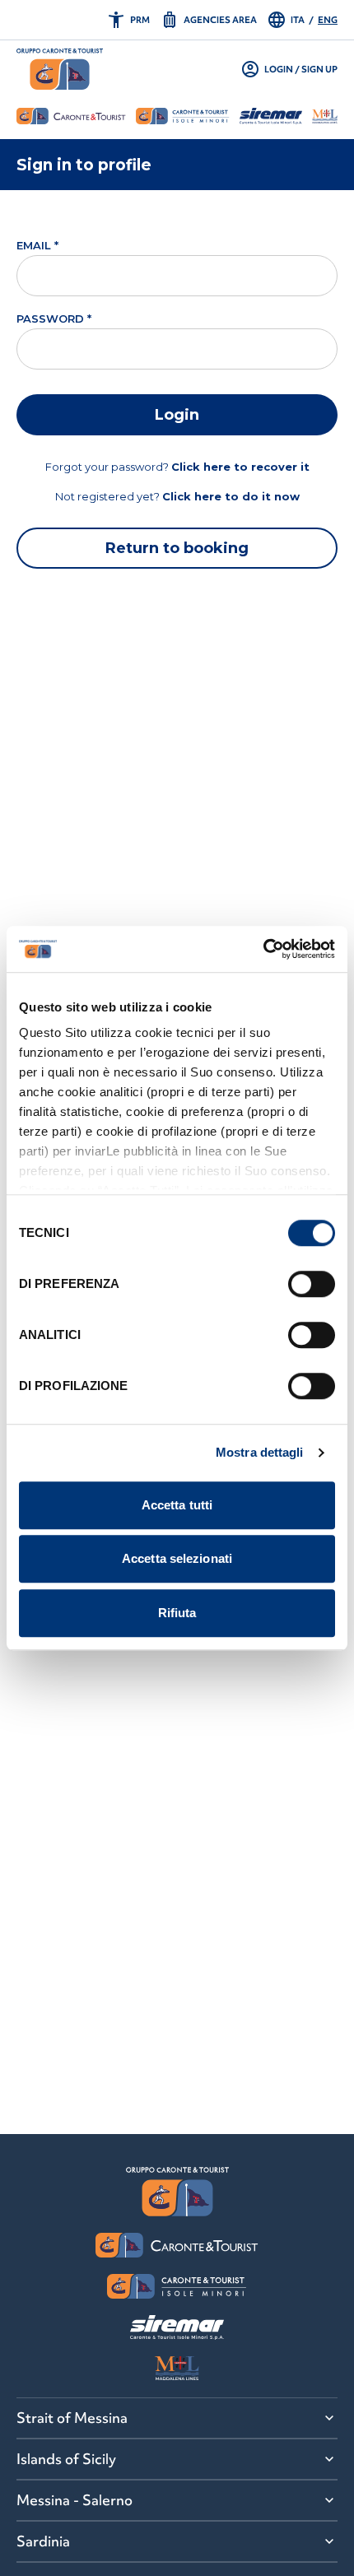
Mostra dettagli (260, 1452)
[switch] (312, 1284)
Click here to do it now (231, 496)
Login (177, 415)
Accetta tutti (177, 1505)
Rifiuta (177, 1613)
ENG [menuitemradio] (328, 20)
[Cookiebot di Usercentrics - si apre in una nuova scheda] (263, 949)
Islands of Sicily (66, 2459)
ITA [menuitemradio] (298, 20)
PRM (128, 20)
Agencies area (208, 20)
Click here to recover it (240, 467)
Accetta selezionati (177, 1558)
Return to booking (177, 548)
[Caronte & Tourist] (60, 69)
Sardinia (43, 2541)
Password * (54, 319)
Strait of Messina (72, 2418)
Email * (37, 245)
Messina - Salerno (75, 2500)
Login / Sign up (289, 69)
